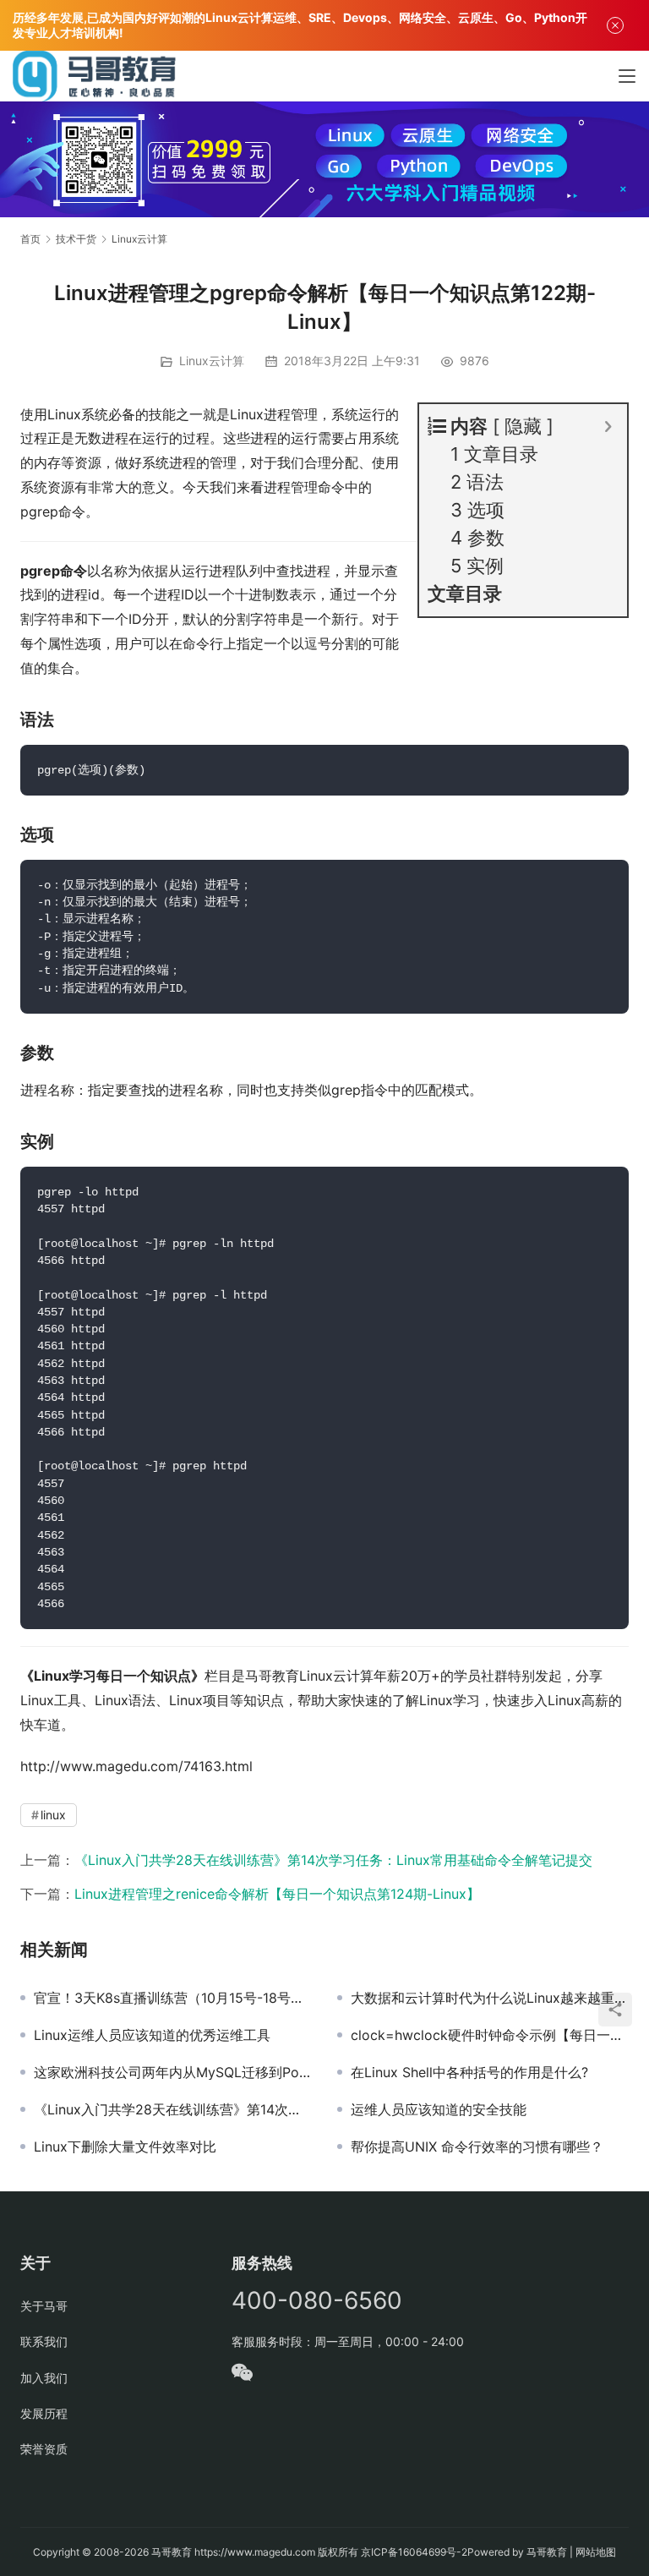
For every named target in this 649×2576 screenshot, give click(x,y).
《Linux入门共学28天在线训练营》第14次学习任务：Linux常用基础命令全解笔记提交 (333, 1860)
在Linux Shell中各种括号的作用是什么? (469, 2072)
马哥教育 (172, 2552)
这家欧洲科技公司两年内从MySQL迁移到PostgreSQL (173, 2072)
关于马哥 (44, 2306)
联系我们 (44, 2341)
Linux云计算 (212, 361)
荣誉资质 (44, 2449)
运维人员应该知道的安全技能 (439, 2109)
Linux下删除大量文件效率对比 (125, 2147)
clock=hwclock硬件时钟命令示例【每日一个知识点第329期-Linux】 (490, 2035)
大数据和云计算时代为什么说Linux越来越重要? (490, 1998)
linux (53, 1815)
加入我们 (44, 2378)
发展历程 (44, 2413)
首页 (30, 239)
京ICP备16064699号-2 (414, 2552)
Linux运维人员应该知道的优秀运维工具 (152, 2035)
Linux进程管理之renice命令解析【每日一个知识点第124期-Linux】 (277, 1894)
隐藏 (523, 426)
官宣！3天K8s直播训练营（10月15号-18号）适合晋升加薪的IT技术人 (173, 1998)
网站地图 (596, 2552)
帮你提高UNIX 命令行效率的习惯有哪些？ (477, 2147)
